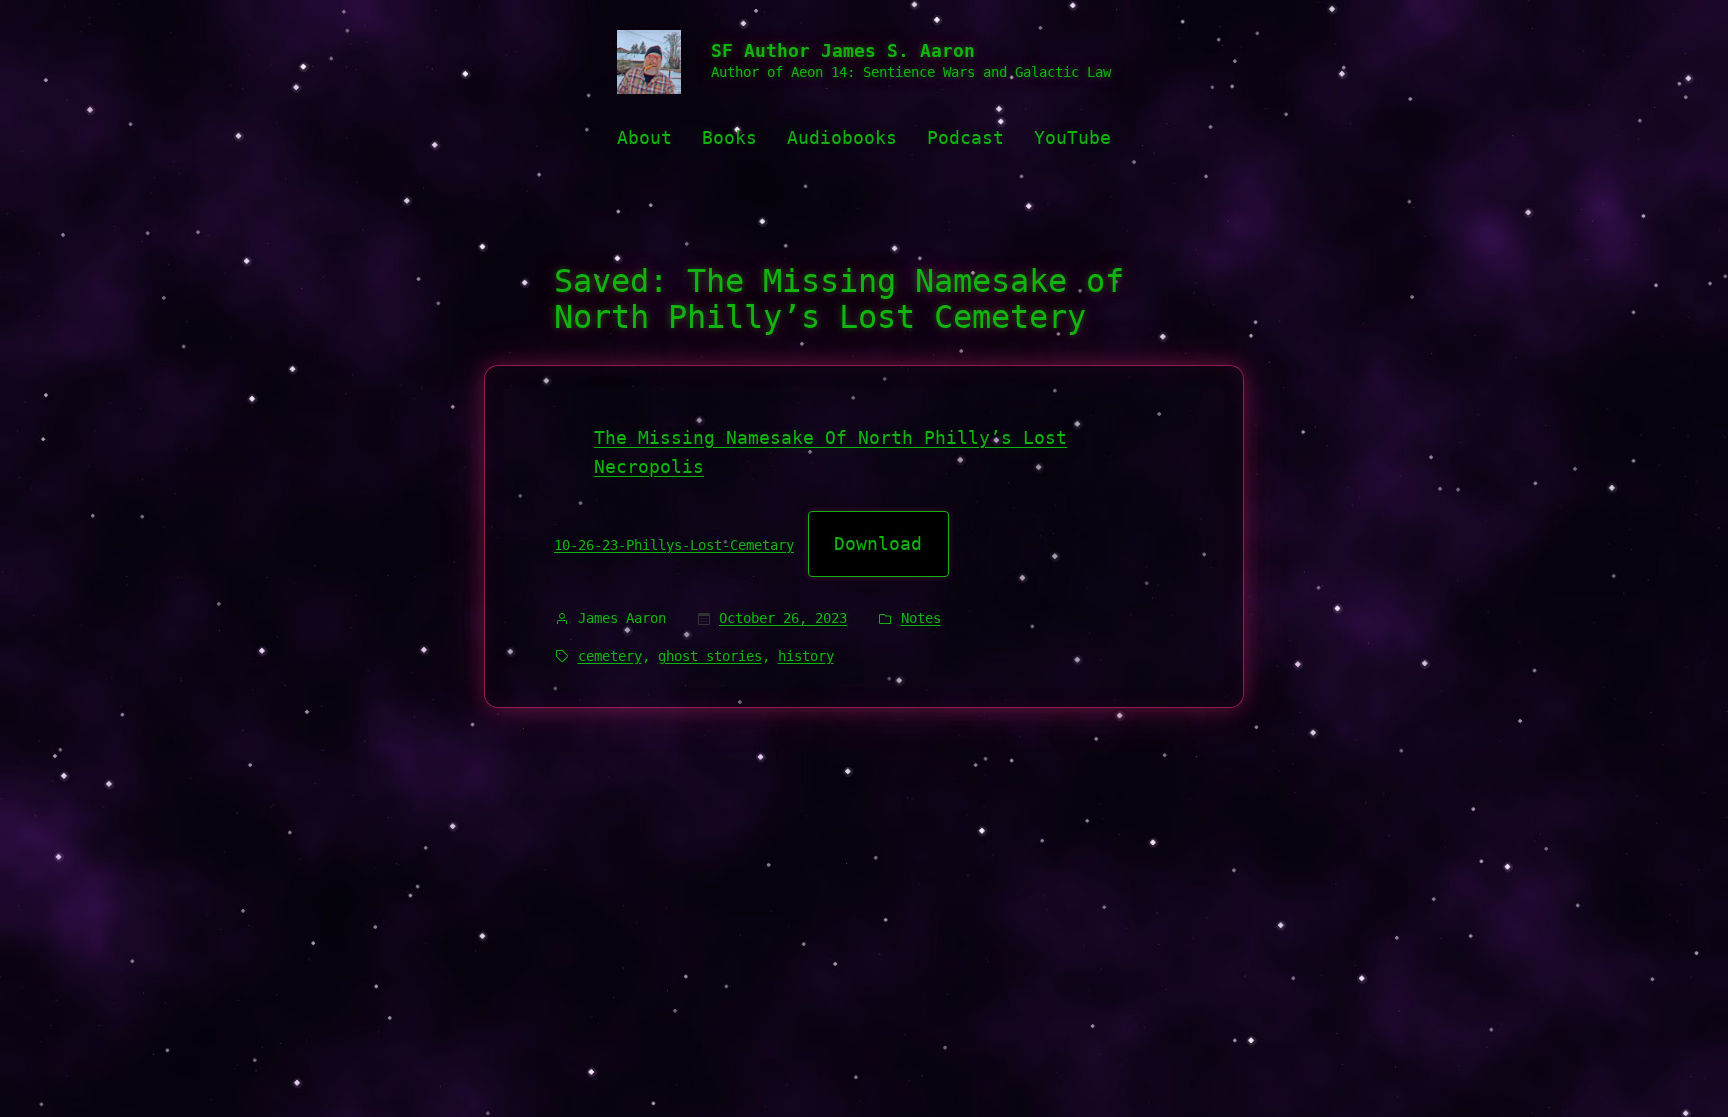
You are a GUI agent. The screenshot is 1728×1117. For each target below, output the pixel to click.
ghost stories (710, 656)
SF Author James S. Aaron (843, 50)
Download (878, 543)
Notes (921, 618)
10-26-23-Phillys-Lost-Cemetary (674, 545)
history (806, 656)
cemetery (610, 656)
